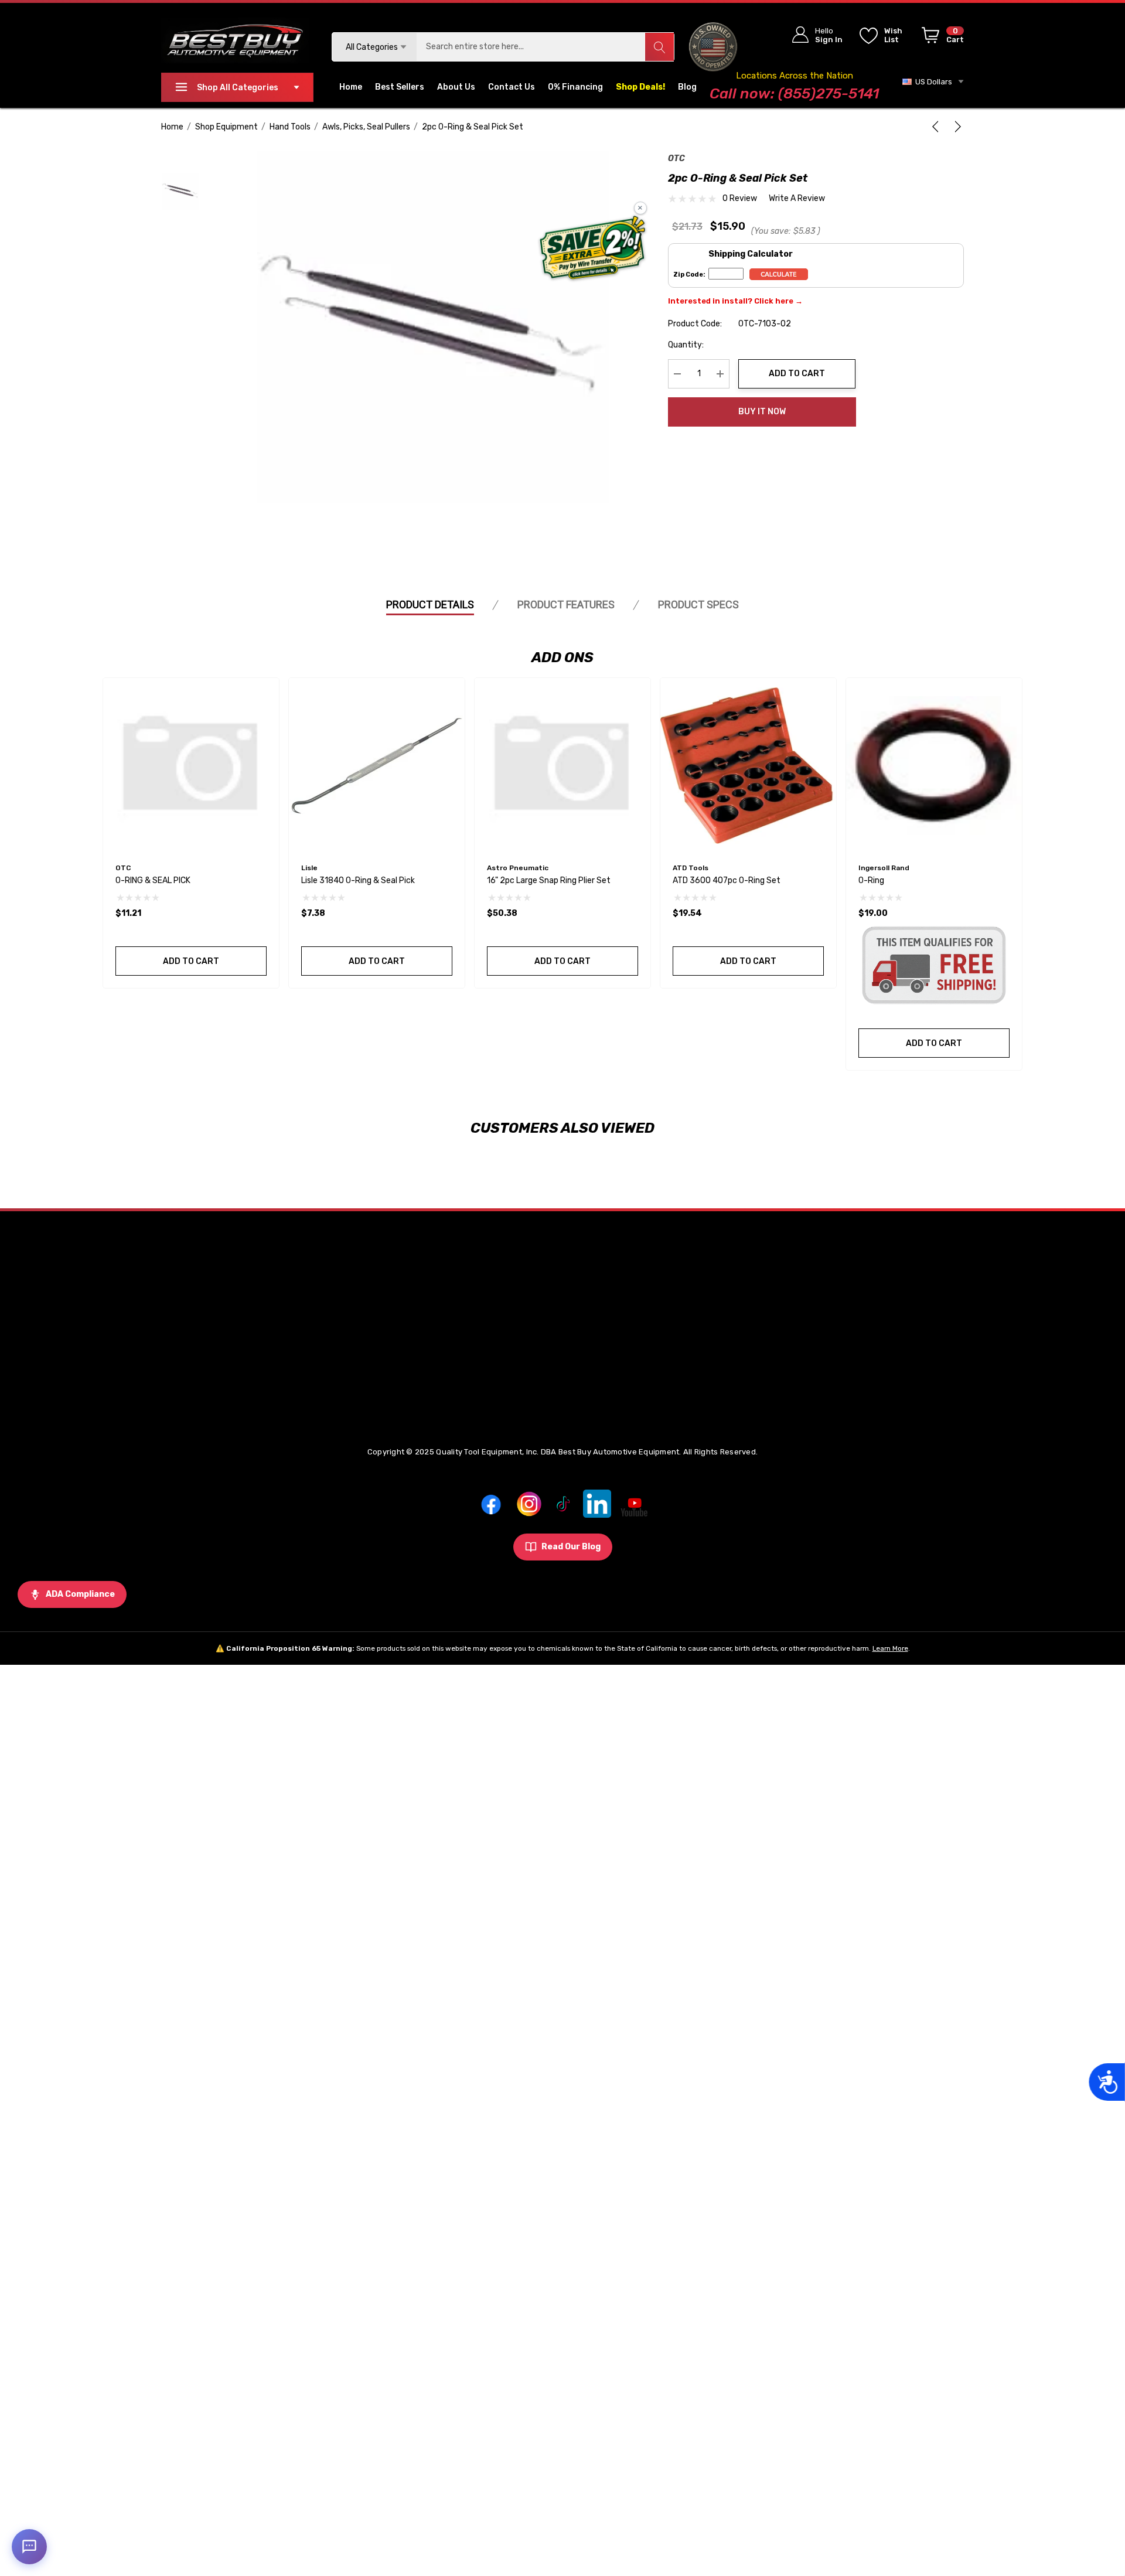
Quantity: (686, 345)
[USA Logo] (713, 47)
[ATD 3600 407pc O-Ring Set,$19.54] (748, 766)
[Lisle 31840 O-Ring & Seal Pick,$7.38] (377, 766)
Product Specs (698, 604)
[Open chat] (29, 2547)
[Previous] (937, 127)
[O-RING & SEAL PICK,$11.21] (191, 766)
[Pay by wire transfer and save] (593, 249)
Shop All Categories (238, 88)
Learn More (890, 1648)
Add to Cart (797, 374)
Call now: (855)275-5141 (794, 93)
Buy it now (762, 412)
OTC (676, 159)
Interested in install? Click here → (735, 301)
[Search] (659, 47)
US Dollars (932, 82)
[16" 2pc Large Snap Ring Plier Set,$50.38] (562, 766)
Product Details (430, 604)
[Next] (956, 127)
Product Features (566, 604)
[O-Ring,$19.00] (934, 766)
